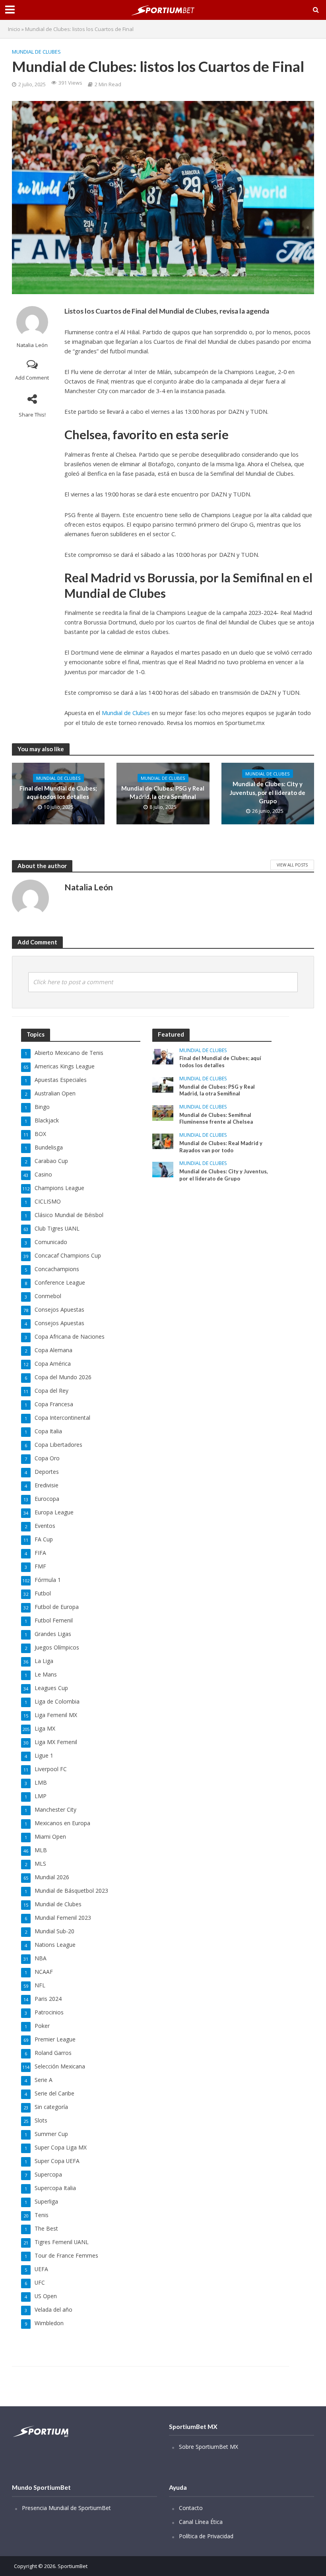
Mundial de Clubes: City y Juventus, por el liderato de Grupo (268, 792)
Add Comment (32, 378)
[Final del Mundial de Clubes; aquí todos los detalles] (163, 1056)
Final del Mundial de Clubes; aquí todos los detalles (58, 792)
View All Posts (292, 865)
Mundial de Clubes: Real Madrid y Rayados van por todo (221, 1147)
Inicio (14, 29)
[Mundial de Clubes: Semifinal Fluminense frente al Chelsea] (163, 1112)
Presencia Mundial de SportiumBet (66, 2508)
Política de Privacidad (206, 2536)
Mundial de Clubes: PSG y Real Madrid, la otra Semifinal (163, 792)
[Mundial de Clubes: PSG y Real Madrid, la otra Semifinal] (163, 1084)
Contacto (191, 2508)
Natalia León (32, 345)
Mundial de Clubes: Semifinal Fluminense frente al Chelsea (216, 1118)
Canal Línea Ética (201, 2522)
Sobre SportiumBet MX (209, 2447)
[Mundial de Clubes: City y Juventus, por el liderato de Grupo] (163, 1169)
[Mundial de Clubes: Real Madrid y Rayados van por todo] (163, 1141)
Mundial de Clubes (36, 52)
